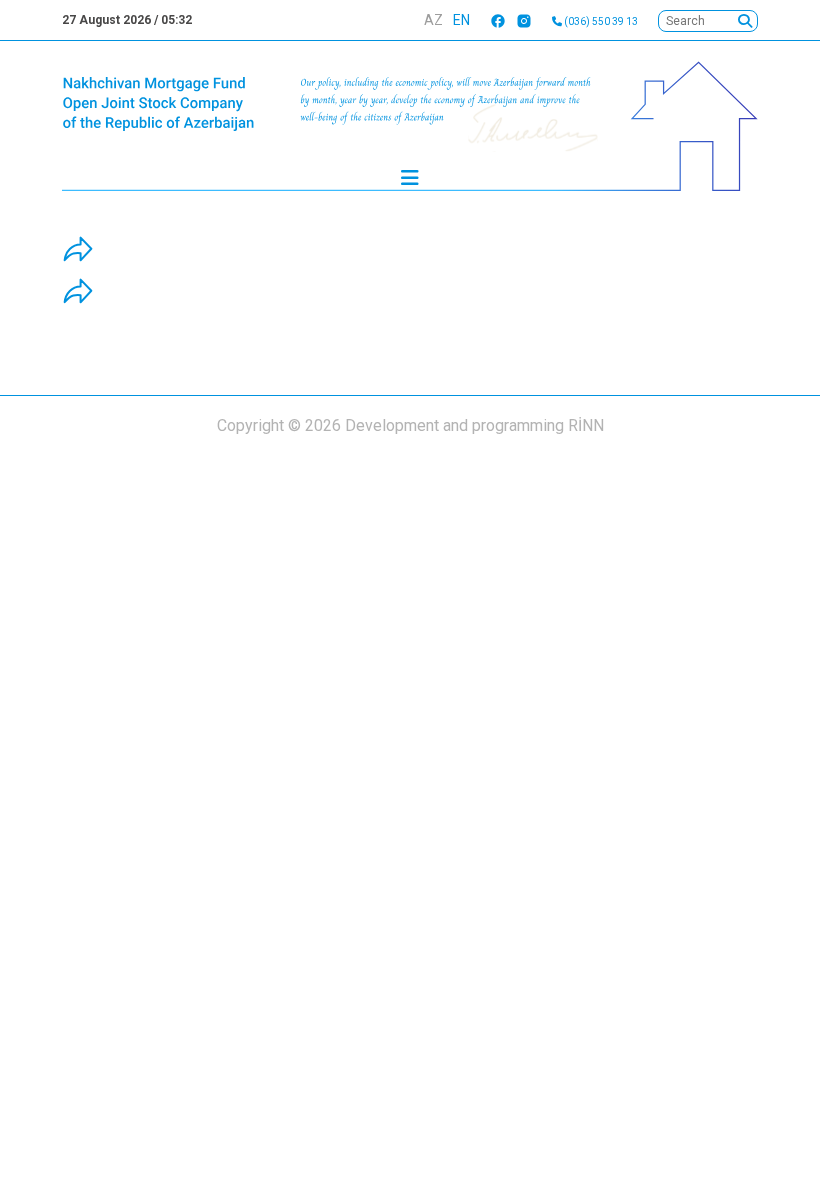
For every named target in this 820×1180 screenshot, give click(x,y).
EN (461, 20)
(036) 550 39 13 (600, 21)
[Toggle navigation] (410, 183)
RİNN (586, 425)
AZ (433, 20)
